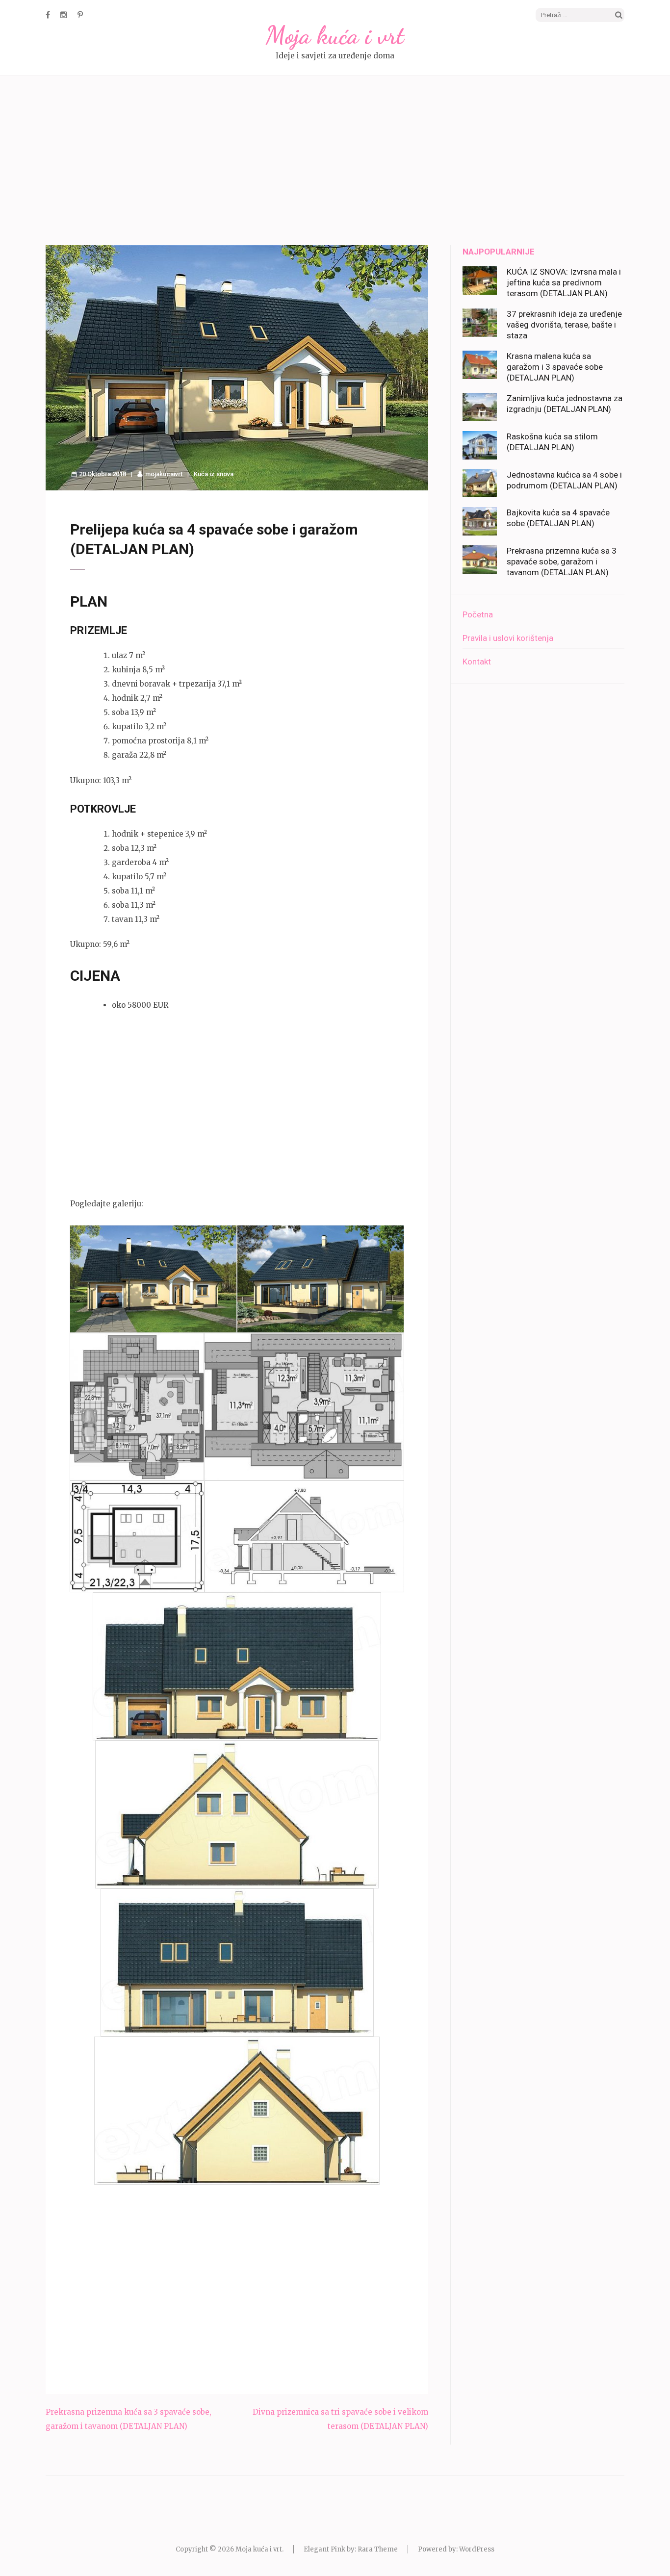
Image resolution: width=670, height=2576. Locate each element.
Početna (478, 614)
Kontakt (477, 662)
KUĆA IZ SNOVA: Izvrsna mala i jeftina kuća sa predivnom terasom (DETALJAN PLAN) (564, 282)
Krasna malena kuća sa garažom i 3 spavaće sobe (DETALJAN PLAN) (555, 367)
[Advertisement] (335, 162)
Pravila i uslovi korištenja (508, 638)
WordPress (477, 2549)
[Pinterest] (80, 15)
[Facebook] (48, 15)
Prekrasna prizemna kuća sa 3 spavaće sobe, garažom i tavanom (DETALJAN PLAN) (562, 561)
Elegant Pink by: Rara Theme (351, 2549)
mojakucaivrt (164, 474)
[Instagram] (64, 15)
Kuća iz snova (214, 474)
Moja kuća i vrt (335, 35)
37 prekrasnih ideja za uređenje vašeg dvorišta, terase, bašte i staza (564, 325)
